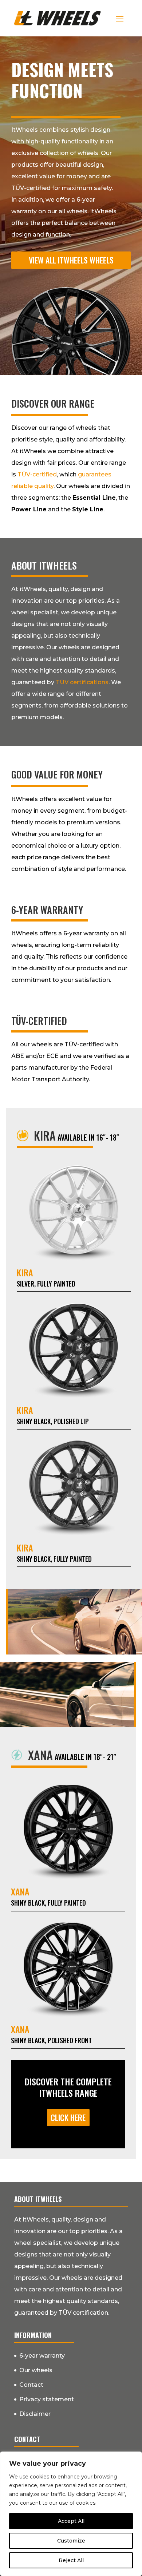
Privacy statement (47, 2399)
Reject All (71, 2560)
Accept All (71, 2521)
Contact (31, 2385)
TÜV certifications (82, 682)
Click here (68, 2117)
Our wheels (36, 2370)
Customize (71, 2541)
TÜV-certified (37, 474)
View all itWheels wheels (71, 260)
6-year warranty (42, 2356)
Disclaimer (35, 2414)
